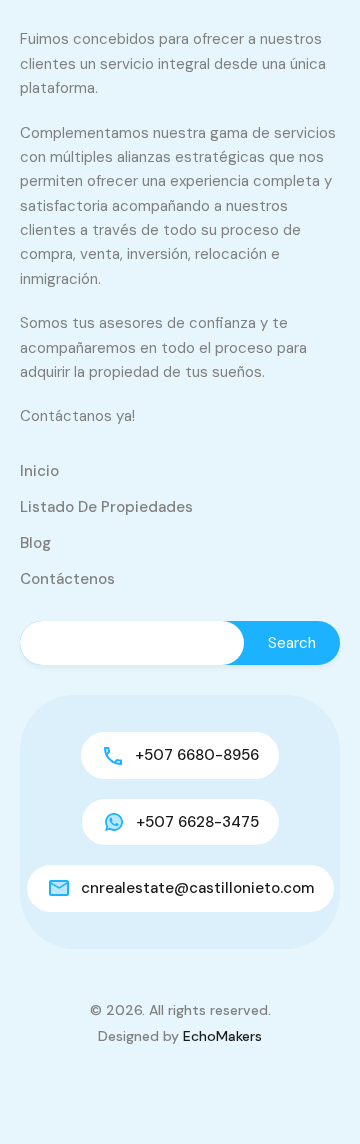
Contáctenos (67, 579)
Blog (35, 543)
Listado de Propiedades (106, 507)
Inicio (39, 471)
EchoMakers (222, 1036)
